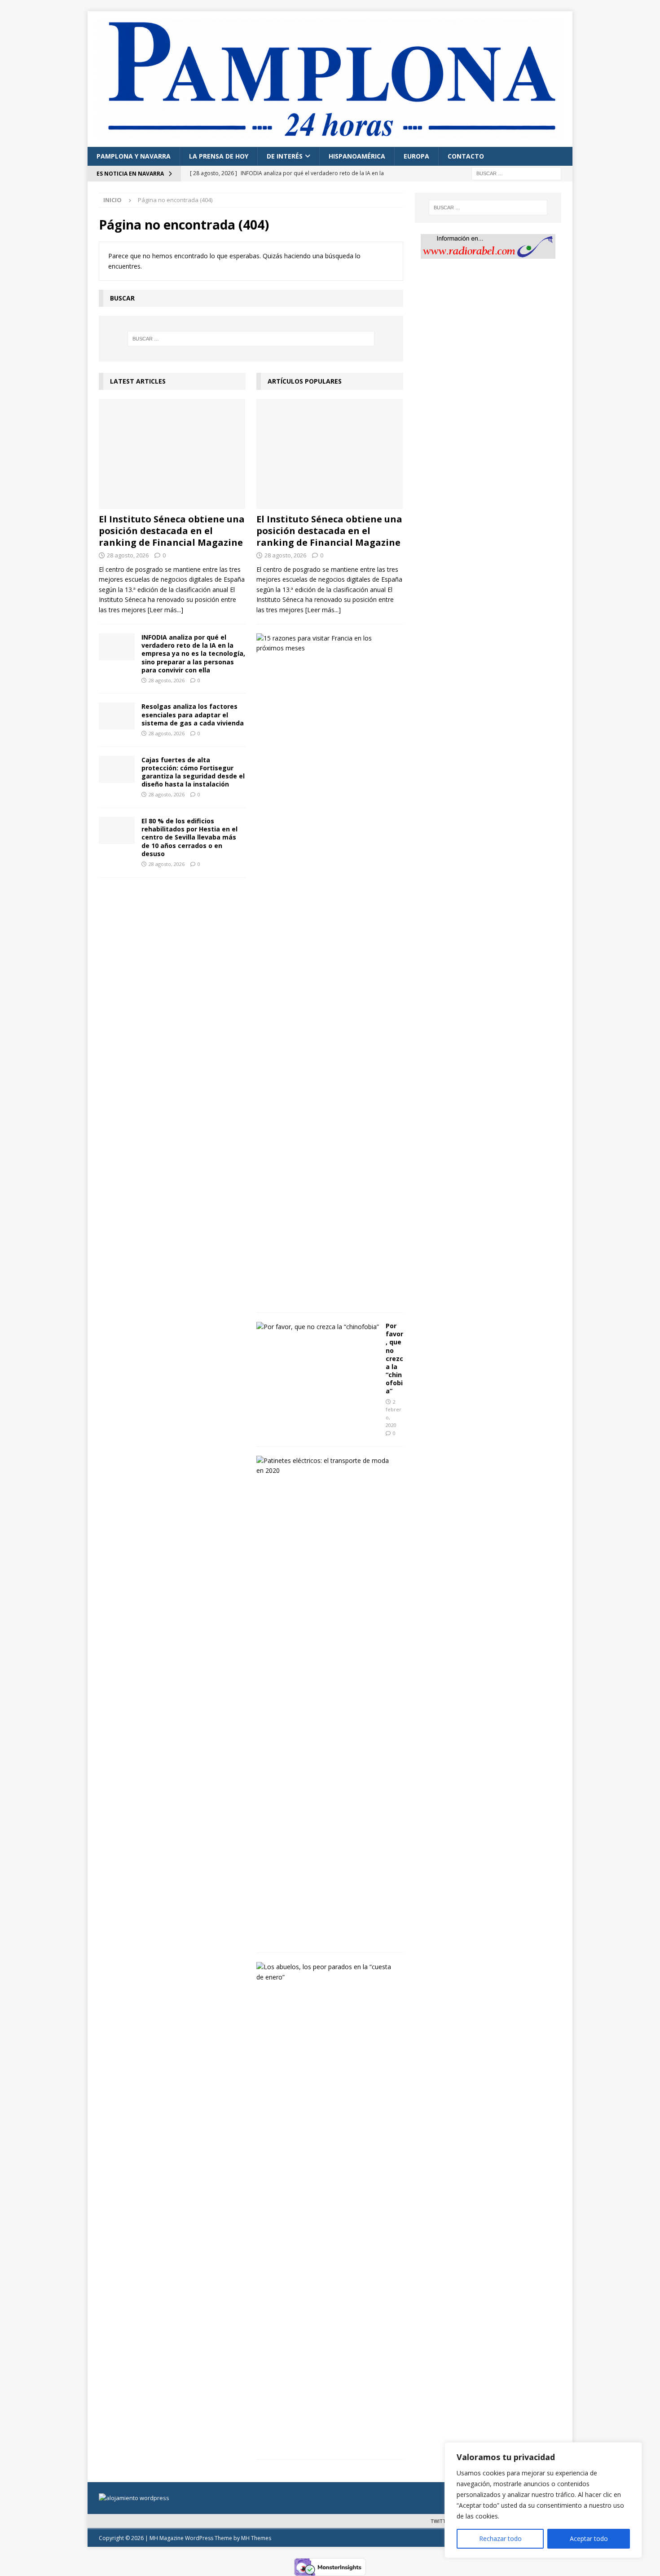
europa (416, 156)
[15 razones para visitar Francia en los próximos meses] (326, 643)
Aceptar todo (589, 2538)
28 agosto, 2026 (128, 555)
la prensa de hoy (219, 156)
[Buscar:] (516, 173)
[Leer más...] (165, 610)
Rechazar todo (500, 2538)
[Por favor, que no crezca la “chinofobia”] (318, 1327)
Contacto (466, 156)
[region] (543, 2500)
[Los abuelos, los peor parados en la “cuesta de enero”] (326, 1972)
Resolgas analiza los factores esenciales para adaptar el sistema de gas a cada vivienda (193, 714)
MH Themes (256, 2538)
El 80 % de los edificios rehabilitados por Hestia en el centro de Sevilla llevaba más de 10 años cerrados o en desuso (189, 837)
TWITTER (441, 2521)
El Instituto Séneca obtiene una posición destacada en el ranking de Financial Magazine (172, 531)
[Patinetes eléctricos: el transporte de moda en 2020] (326, 1466)
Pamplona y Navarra (134, 156)
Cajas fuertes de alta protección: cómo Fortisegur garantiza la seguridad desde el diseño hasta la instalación (193, 772)
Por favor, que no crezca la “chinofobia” (394, 1359)
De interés (285, 156)
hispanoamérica (357, 156)
